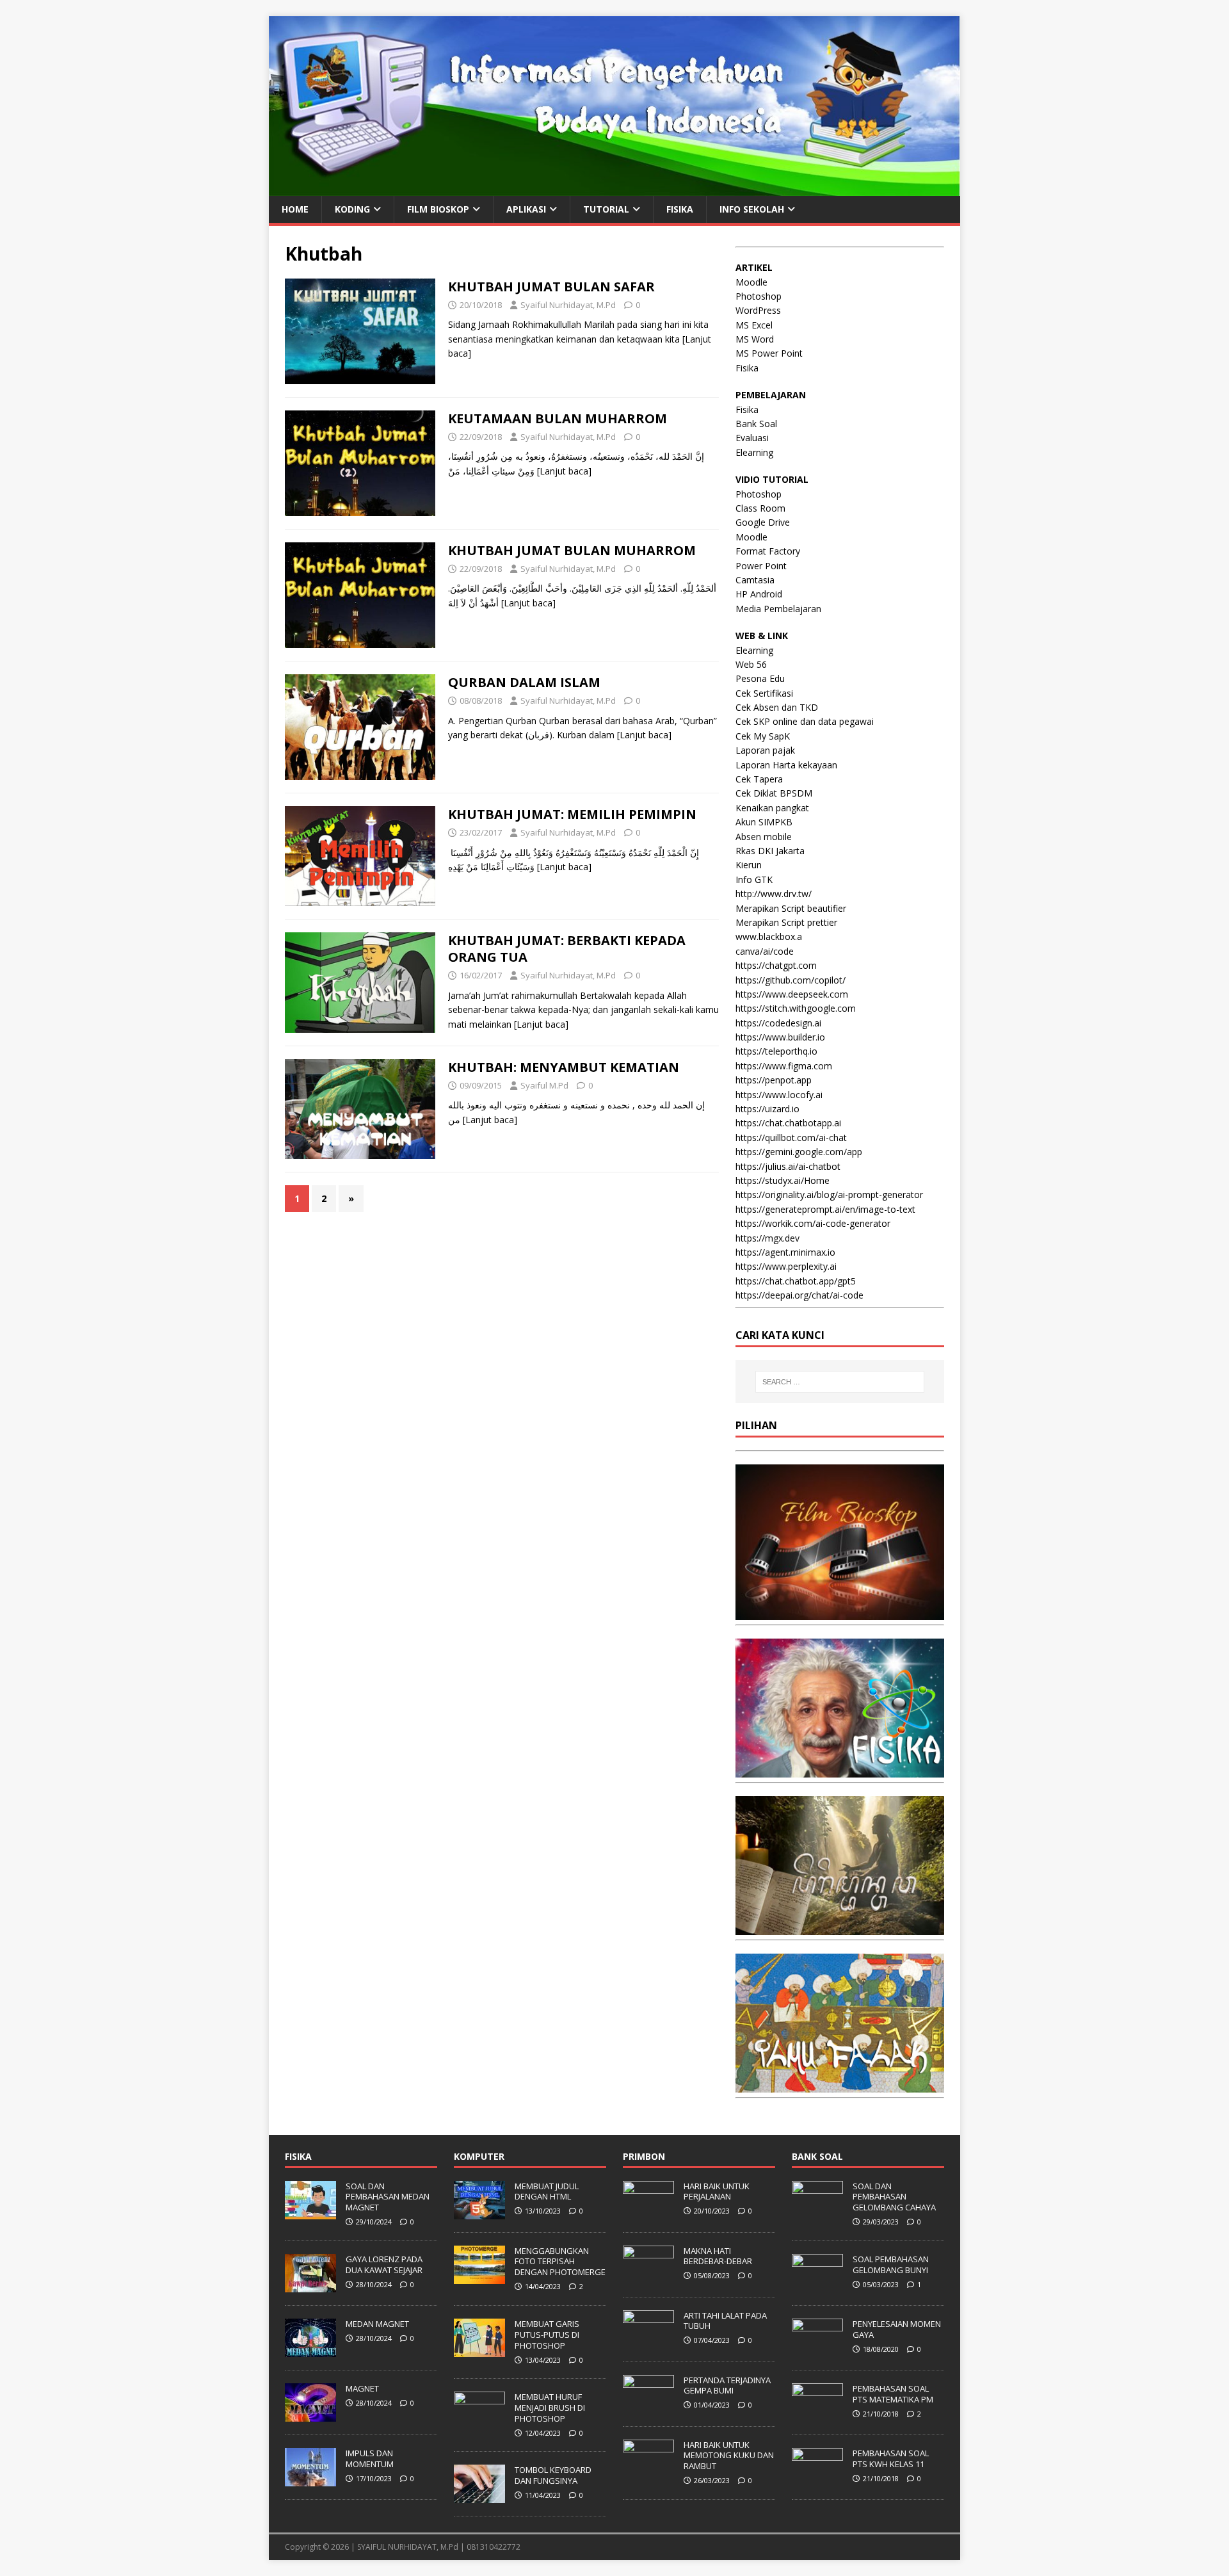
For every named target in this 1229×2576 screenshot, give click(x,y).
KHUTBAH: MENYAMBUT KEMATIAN (564, 1067)
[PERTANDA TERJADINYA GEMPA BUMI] (648, 2406)
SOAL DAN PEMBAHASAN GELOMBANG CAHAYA (894, 2197)
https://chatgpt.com (776, 965)
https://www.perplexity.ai (786, 1266)
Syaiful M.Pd (544, 1085)
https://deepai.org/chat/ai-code (799, 1295)
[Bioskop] (840, 1613)
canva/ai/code (765, 951)
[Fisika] (840, 1770)
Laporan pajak (765, 750)
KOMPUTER (479, 2156)
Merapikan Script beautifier (791, 908)
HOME (295, 209)
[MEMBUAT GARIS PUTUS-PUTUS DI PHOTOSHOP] (479, 2350)
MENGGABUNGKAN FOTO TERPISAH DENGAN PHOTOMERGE (560, 2262)
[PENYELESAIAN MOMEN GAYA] (817, 2350)
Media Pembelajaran (778, 609)
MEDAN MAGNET (377, 2324)
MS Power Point (769, 353)
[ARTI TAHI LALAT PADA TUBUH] (648, 2342)
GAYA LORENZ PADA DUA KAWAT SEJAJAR (384, 2264)
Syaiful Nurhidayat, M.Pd (568, 305)
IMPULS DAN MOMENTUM (370, 2459)
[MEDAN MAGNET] (310, 2350)
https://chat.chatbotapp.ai (788, 1123)
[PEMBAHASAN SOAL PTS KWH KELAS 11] (817, 2479)
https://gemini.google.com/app (799, 1152)
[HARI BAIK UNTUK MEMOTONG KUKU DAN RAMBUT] (648, 2471)
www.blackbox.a (769, 936)
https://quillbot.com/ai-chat (791, 1138)
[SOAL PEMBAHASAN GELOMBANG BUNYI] (817, 2285)
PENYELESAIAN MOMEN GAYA (897, 2329)
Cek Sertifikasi (764, 693)
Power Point (761, 566)
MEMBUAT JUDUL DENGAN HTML (547, 2191)
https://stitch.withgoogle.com (796, 1008)
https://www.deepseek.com (792, 994)
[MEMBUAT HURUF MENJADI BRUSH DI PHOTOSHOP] (479, 2423)
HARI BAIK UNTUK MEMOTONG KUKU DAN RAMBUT (729, 2456)
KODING (352, 209)
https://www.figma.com (784, 1066)
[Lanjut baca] (564, 471)
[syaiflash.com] (614, 188)
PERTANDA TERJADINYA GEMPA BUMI (727, 2386)
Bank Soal (756, 424)
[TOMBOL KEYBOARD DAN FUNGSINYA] (479, 2497)
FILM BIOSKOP (438, 209)
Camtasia (755, 580)
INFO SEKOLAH (752, 209)
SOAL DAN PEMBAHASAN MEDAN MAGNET (388, 2197)
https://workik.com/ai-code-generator (813, 1223)
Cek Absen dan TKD (777, 707)
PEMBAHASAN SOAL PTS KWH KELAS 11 (891, 2459)
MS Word (755, 339)
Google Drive (763, 522)
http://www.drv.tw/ (774, 894)
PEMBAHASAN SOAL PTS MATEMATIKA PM (893, 2394)
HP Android (759, 594)
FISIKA (680, 209)
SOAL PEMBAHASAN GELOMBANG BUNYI (891, 2264)
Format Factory (768, 551)
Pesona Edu (760, 678)
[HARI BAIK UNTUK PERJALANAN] (648, 2212)
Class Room (760, 508)
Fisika (747, 368)
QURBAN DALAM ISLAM (524, 682)
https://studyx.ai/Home (783, 1180)
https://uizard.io (767, 1109)
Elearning (754, 452)
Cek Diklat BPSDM (774, 793)
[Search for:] (840, 1382)
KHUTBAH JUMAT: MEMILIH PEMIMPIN (572, 814)
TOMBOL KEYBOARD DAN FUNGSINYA (553, 2475)
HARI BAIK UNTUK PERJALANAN (717, 2191)
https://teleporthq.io (776, 1051)
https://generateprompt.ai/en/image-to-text (825, 1209)
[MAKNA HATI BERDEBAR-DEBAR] (648, 2277)
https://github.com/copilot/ (791, 980)
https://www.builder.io (780, 1037)
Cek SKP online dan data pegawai (805, 721)
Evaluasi (752, 438)
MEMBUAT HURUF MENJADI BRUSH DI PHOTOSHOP (550, 2408)
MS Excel (754, 325)
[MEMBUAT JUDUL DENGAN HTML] (479, 2212)
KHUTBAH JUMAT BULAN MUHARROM (572, 550)
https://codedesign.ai (778, 1023)
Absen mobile (764, 837)
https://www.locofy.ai (779, 1095)
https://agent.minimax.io (785, 1252)
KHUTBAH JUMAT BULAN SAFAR (551, 287)
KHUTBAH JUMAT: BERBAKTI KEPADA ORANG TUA (567, 949)
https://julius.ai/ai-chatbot (788, 1166)
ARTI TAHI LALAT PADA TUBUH (725, 2321)
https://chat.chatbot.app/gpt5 (796, 1281)
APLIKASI (526, 209)
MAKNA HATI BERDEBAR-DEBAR (718, 2256)
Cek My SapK (763, 736)
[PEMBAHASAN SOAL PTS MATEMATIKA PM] (817, 2415)
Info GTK (754, 879)
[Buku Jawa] (840, 1928)
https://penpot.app (774, 1080)
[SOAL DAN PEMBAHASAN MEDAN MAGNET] (310, 2212)
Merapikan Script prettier (786, 922)
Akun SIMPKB (764, 822)
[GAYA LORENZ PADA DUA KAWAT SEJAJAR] (310, 2285)
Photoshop (759, 296)
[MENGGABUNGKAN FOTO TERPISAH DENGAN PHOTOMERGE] (479, 2277)
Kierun (749, 865)
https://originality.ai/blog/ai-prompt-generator (829, 1195)
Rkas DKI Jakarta (770, 851)
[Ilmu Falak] (840, 2085)
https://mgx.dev (767, 1238)
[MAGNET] (310, 2415)
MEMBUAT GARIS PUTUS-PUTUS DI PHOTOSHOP (547, 2335)
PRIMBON (644, 2156)
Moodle (751, 282)
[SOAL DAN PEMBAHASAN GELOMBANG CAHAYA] (817, 2212)
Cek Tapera (759, 779)
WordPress (758, 310)
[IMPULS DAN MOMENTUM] (310, 2479)
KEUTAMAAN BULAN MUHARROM (558, 418)
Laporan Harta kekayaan (786, 765)
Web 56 (751, 664)
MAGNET (362, 2388)
